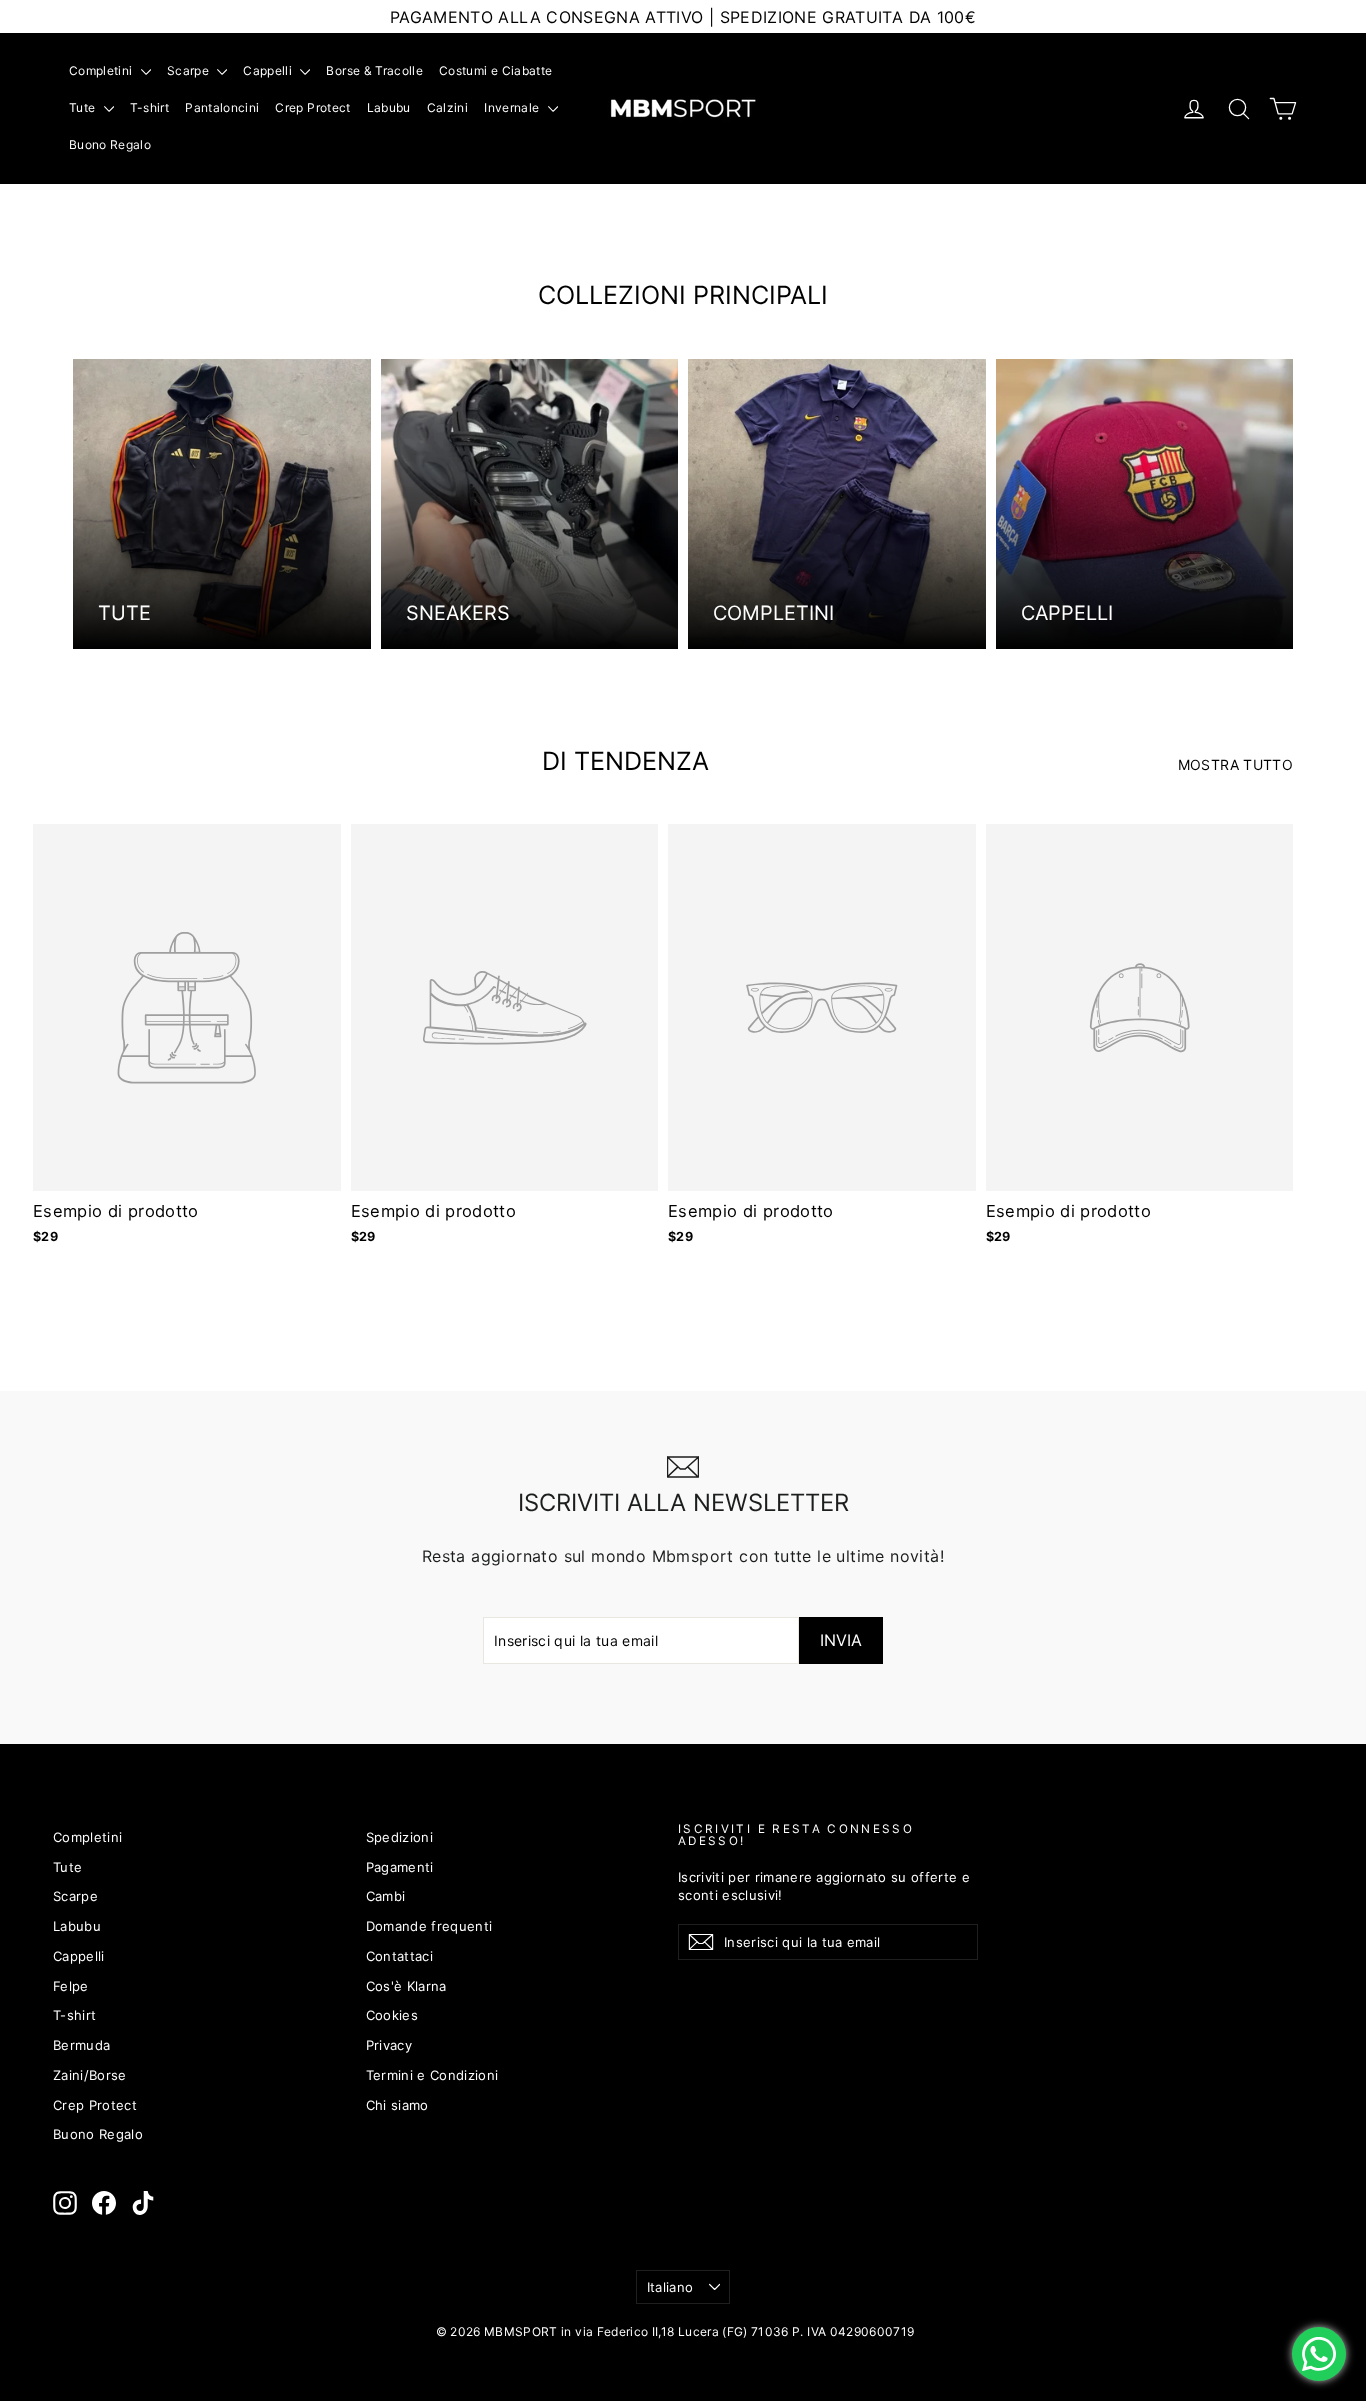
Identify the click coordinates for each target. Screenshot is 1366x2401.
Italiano (670, 2287)
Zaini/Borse (90, 2075)
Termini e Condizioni (432, 2075)
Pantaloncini (222, 107)
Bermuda (81, 2045)
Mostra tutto (1235, 764)
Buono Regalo (110, 144)
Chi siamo (397, 2105)
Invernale (513, 107)
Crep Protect (312, 107)
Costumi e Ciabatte (495, 70)
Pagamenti (400, 1867)
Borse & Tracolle (374, 70)
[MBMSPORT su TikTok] (143, 2203)
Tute (84, 107)
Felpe (71, 1986)
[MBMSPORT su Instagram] (65, 2203)
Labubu (389, 107)
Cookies (392, 2015)
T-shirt (149, 107)
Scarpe (189, 70)
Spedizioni (400, 1837)
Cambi (386, 1896)
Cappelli (269, 70)
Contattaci (400, 1956)
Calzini (447, 107)
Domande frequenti (429, 1926)
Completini (102, 70)
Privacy (389, 2045)
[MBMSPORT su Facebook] (104, 2203)
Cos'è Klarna (406, 1986)
